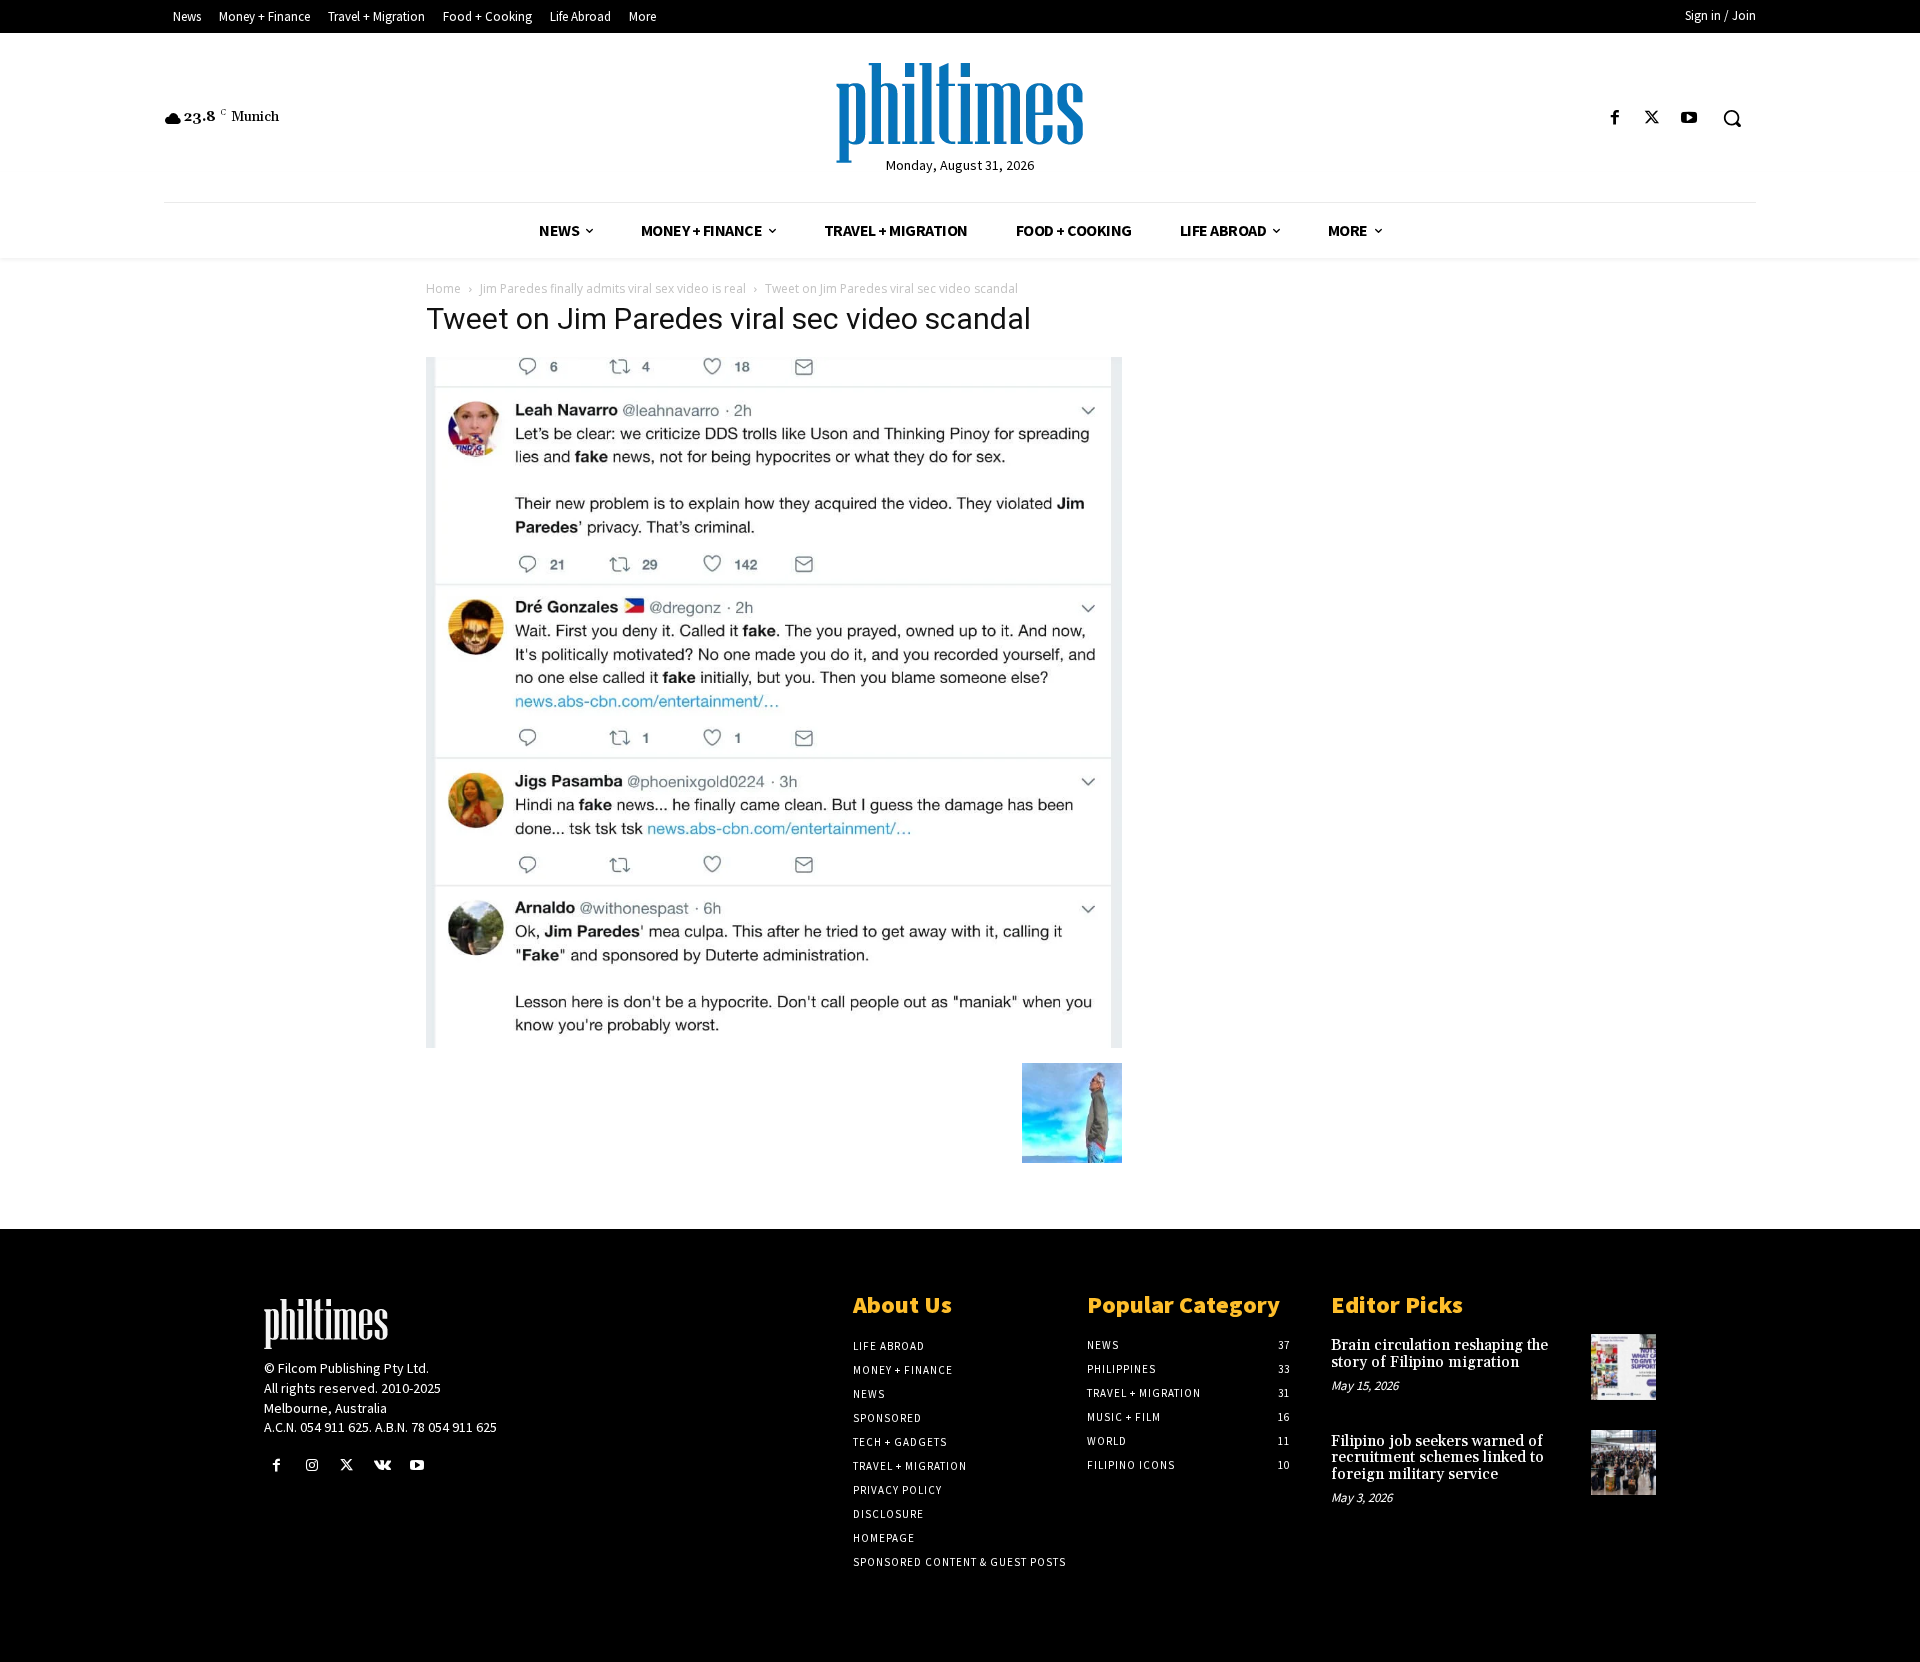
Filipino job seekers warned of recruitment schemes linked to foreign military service (1437, 1458)
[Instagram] (311, 1465)
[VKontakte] (382, 1465)
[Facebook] (1614, 118)
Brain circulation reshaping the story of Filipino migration (1439, 1354)
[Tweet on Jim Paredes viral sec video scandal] (774, 1042)
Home (443, 288)
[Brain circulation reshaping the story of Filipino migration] (1623, 1366)
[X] (1652, 118)
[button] (1732, 118)
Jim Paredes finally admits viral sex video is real (613, 288)
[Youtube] (1689, 118)
